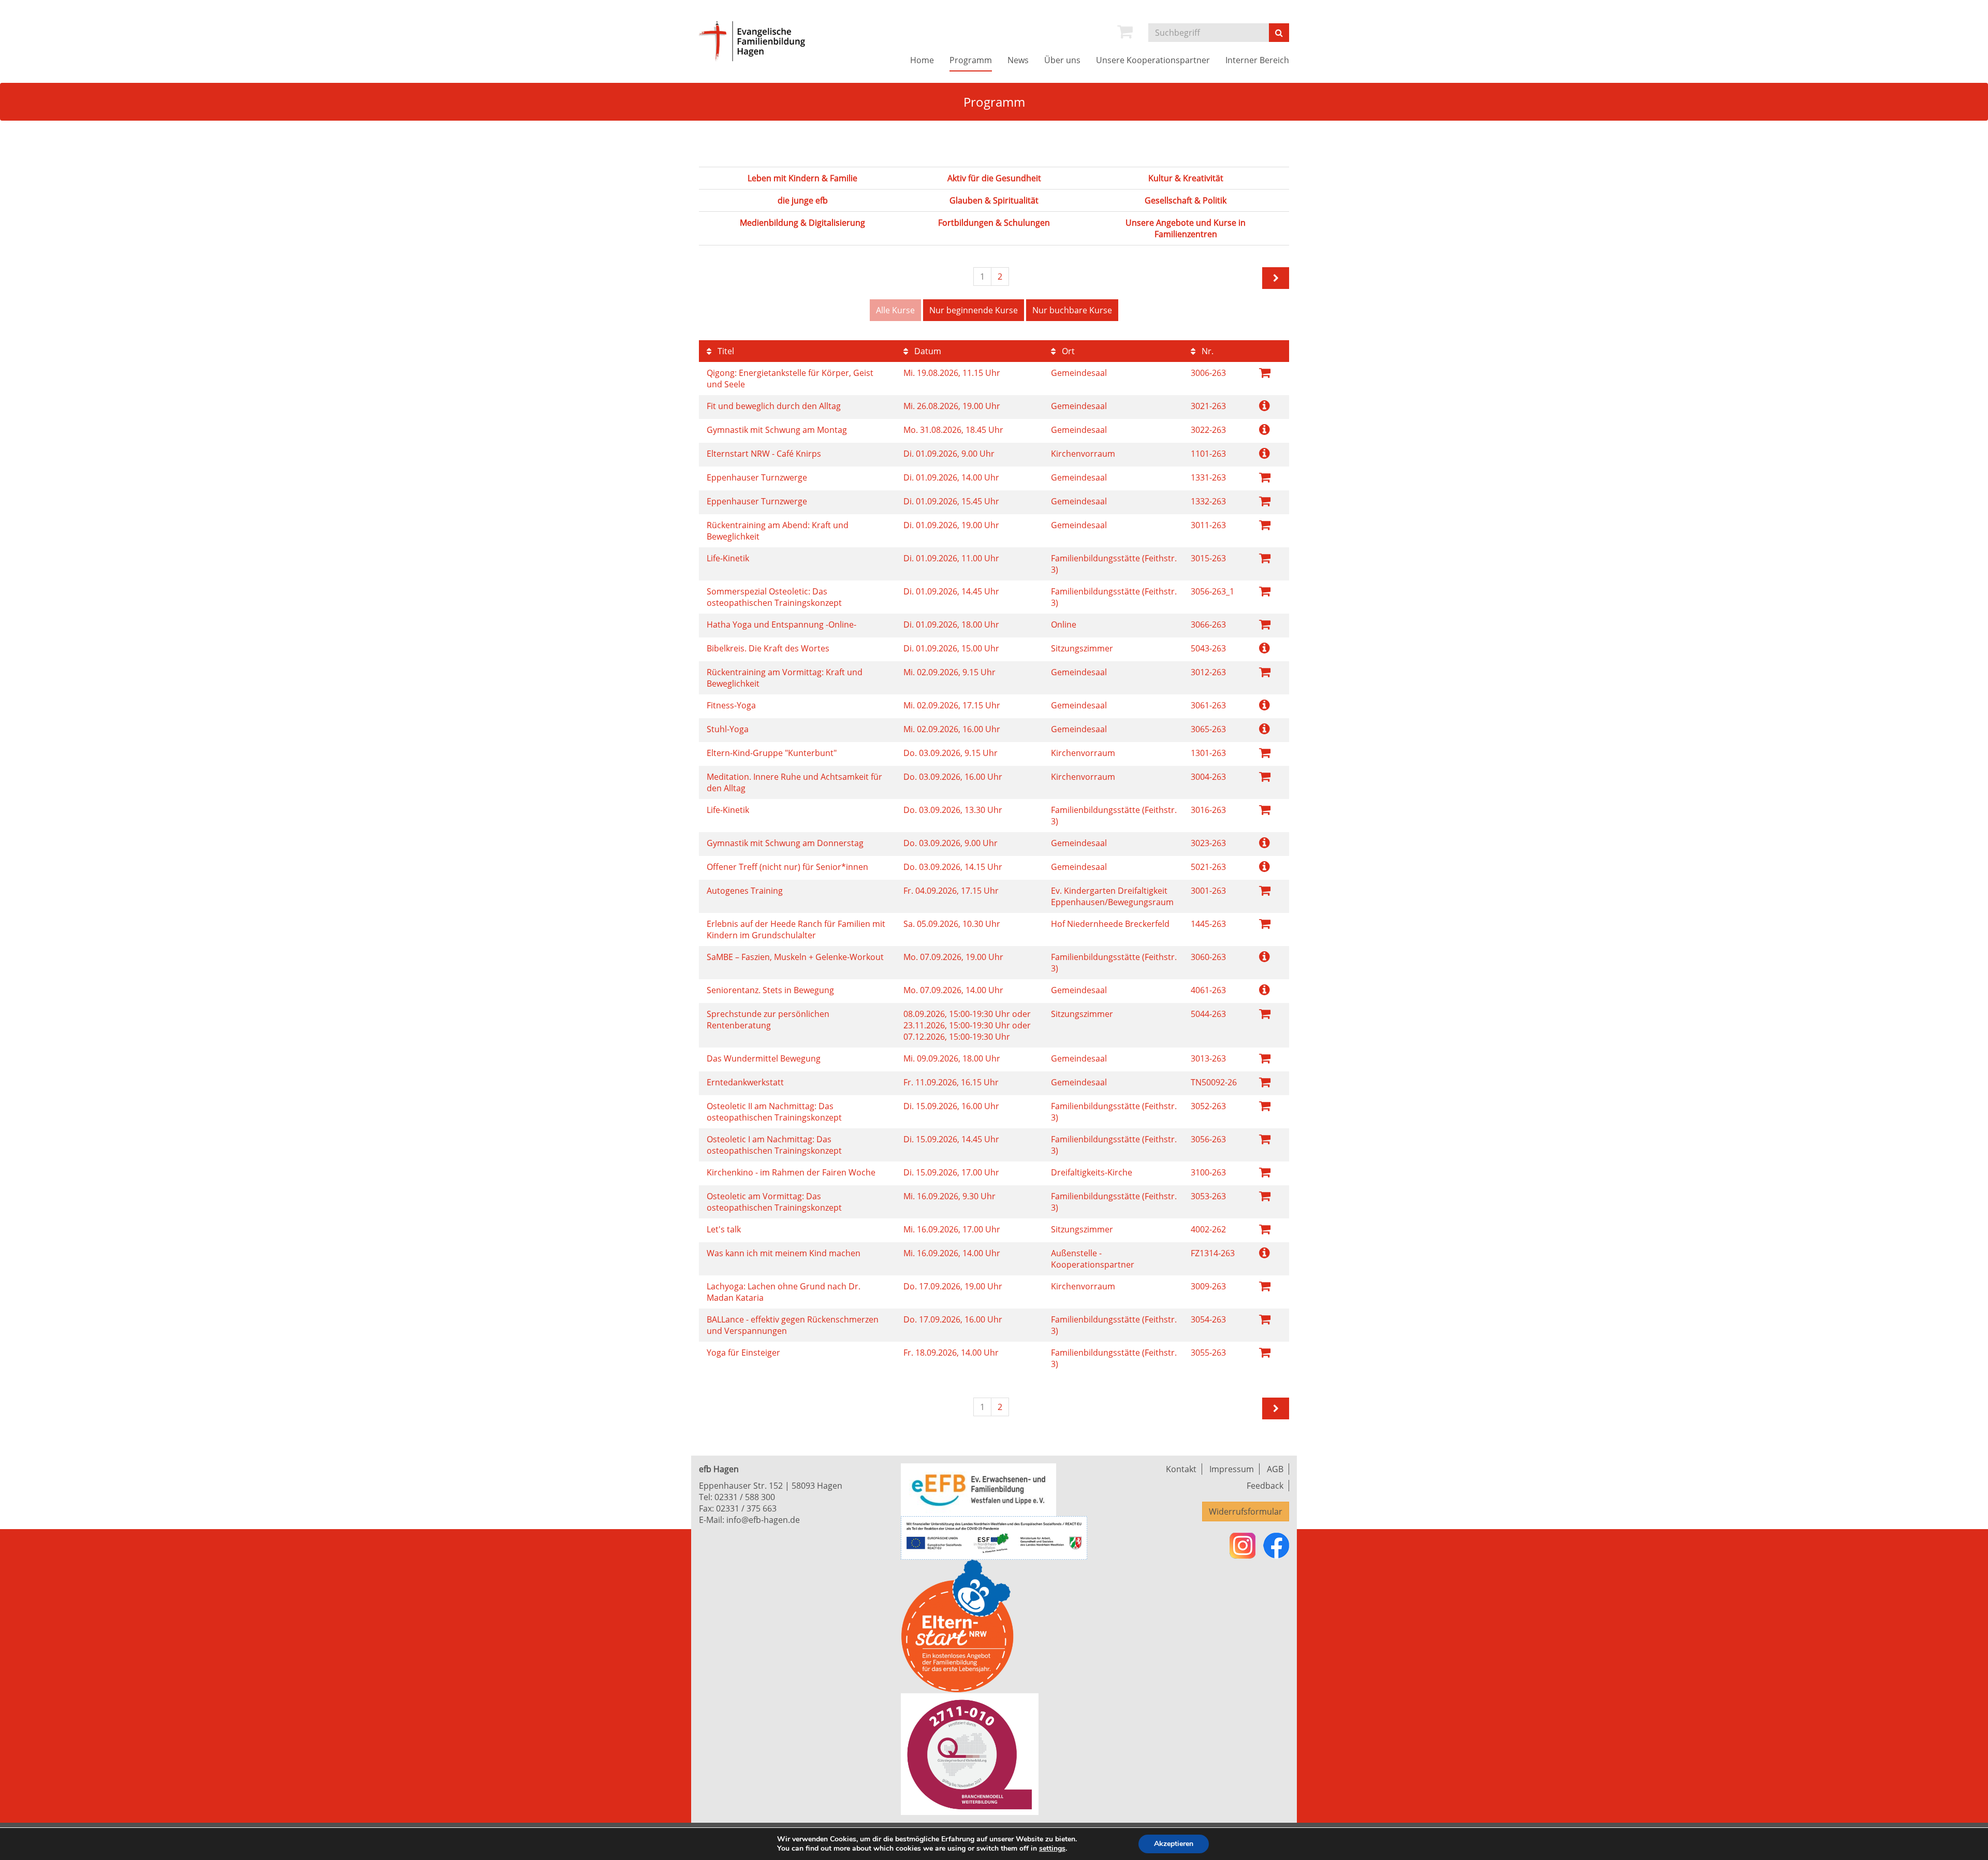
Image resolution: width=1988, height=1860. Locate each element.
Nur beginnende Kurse (974, 310)
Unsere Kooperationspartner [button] (1153, 60)
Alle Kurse (895, 310)
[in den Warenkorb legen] (1265, 372)
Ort (1067, 351)
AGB (1275, 1469)
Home (922, 60)
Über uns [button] (1062, 60)
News (1018, 60)
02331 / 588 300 (745, 1497)
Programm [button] (971, 60)
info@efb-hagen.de (763, 1520)
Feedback (1265, 1486)
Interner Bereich (1257, 60)
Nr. (1207, 351)
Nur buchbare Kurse (1072, 310)
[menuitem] (1125, 32)
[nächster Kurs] (1276, 278)
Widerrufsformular (1246, 1512)
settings (1052, 1849)
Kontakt (1181, 1469)
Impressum (1232, 1469)
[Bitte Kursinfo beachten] (1265, 405)
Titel (725, 351)
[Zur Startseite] (764, 41)
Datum (927, 351)
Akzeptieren (1174, 1844)
